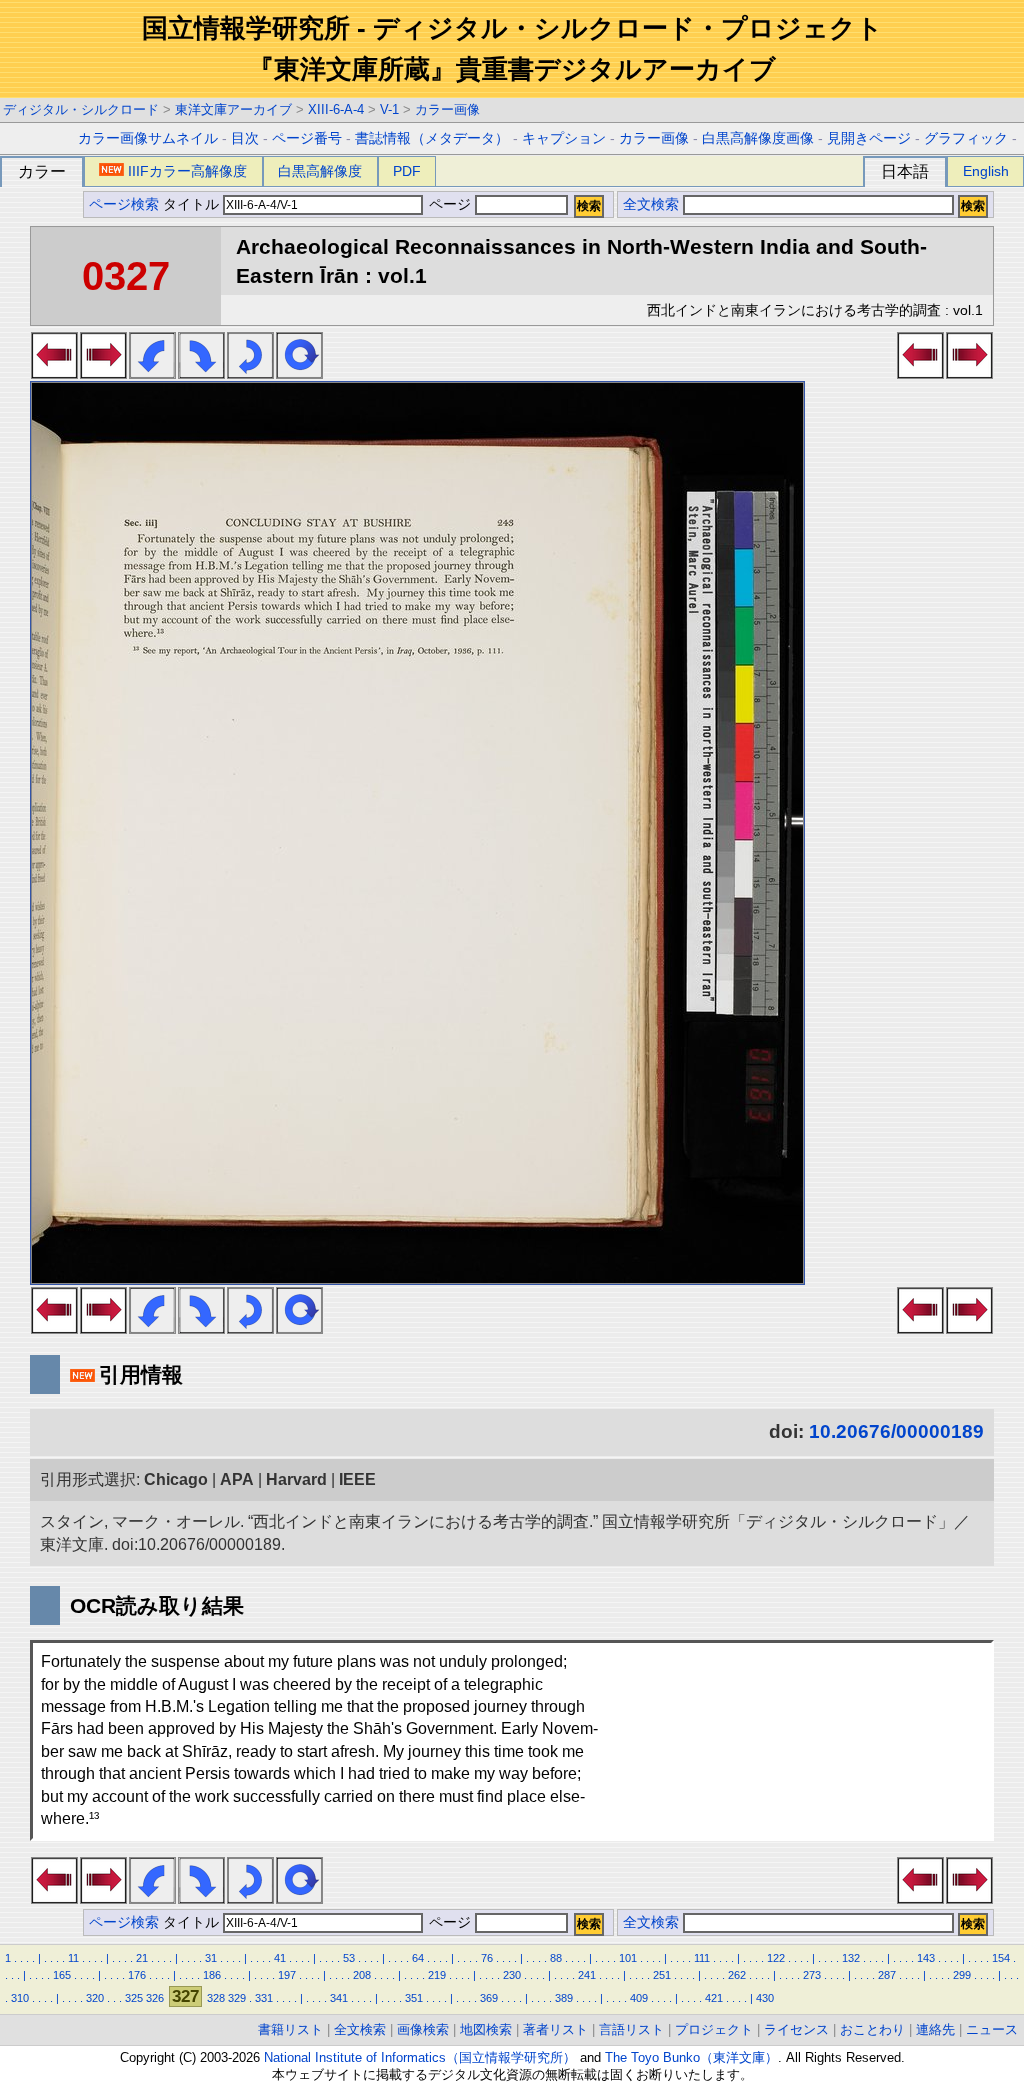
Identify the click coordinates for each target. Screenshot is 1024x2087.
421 (714, 1998)
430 (765, 1998)
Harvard (296, 1479)
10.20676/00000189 (896, 1431)
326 (155, 1998)
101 (628, 1958)
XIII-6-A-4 (336, 109)
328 (216, 1998)
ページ (450, 204)
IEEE (357, 1479)
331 (264, 1998)
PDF (407, 171)
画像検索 (423, 2029)
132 (851, 1958)
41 (280, 1958)
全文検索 (651, 204)
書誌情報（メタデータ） (432, 138)
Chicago (176, 1479)
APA (237, 1479)
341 (339, 1998)
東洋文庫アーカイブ (233, 109)
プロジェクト (714, 2029)
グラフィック (966, 138)
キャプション (564, 138)
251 (662, 1975)
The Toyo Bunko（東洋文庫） (691, 2057)
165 (62, 1975)
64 (418, 1958)
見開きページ (869, 138)
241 (587, 1975)
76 (487, 1958)
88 (556, 1958)
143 (926, 1958)
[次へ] (103, 373)
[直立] (299, 373)
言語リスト (631, 2029)
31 (211, 1958)
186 (212, 1975)
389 (564, 1998)
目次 (245, 138)
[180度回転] (250, 373)
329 (237, 1998)
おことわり (872, 2029)
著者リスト (555, 2029)
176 (137, 1975)
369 (489, 1998)
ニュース (992, 2029)
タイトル (193, 204)
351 (414, 1998)
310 (20, 1998)
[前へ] (54, 373)
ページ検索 (124, 204)
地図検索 (486, 2029)
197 (287, 1975)
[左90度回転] (152, 373)
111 (702, 1958)
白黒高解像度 (320, 171)
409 (639, 1998)
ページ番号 (307, 138)
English (986, 171)
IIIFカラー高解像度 (187, 171)
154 (1001, 1958)
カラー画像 (447, 109)
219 (437, 1975)
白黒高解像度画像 (758, 138)
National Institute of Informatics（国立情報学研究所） (420, 2057)
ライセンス (796, 2029)
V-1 (389, 109)
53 (349, 1958)
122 (776, 1958)
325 (134, 1998)
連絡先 (935, 2029)
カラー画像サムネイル (148, 138)
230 (512, 1975)
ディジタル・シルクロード (81, 109)
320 (95, 1998)
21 (142, 1958)
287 (887, 1975)
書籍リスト (290, 2029)
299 (962, 1975)
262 (737, 1975)
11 (73, 1958)
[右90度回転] (201, 373)
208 (362, 1975)
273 (812, 1975)
